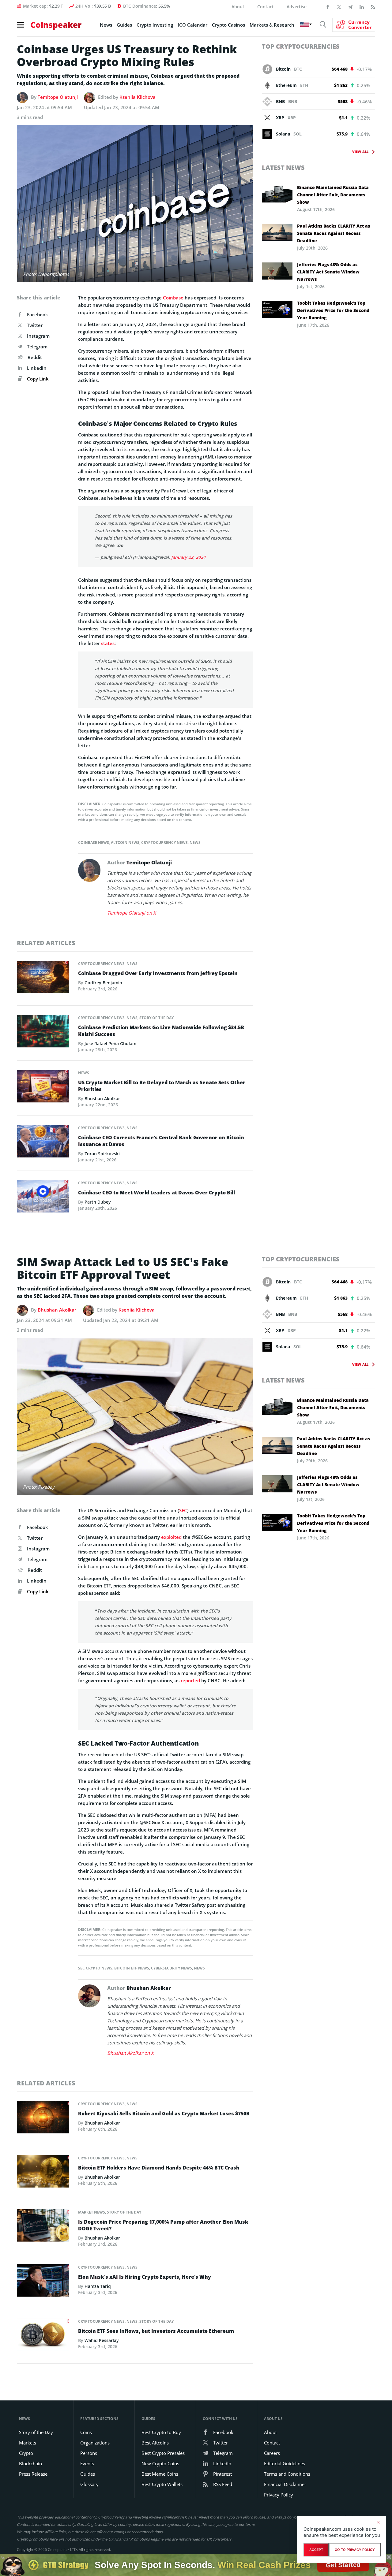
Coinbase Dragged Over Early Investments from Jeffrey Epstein (158, 973)
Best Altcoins (155, 2443)
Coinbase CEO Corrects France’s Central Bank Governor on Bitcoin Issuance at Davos (161, 1141)
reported (190, 1680)
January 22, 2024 (188, 557)
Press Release (33, 2474)
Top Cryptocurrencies (301, 46)
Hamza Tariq (98, 2286)
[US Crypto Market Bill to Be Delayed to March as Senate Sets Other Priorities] (43, 1088)
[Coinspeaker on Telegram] (350, 6)
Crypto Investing (155, 25)
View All (360, 152)
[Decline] (378, 2522)
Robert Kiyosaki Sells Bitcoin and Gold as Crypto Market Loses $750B (164, 2114)
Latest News (283, 167)
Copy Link (37, 379)
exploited (171, 1537)
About (238, 7)
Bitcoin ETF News (132, 1968)
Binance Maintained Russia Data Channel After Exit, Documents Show (333, 195)
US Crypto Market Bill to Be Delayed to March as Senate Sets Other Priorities (162, 1086)
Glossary (89, 2484)
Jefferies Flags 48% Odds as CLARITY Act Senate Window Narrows (328, 272)
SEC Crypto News (95, 1968)
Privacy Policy (279, 2495)
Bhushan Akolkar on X (130, 2053)
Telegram (37, 347)
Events (87, 2463)
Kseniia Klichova (138, 97)
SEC (183, 1510)
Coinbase (173, 298)
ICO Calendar (192, 25)
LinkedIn (37, 368)
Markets (28, 2443)
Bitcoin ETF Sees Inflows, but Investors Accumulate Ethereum (156, 2331)
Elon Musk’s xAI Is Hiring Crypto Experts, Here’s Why (145, 2277)
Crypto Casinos (228, 25)
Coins (86, 2432)
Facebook (38, 314)
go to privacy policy (355, 2550)
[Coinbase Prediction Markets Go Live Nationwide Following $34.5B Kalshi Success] (43, 1033)
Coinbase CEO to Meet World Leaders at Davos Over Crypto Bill (156, 1193)
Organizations (95, 2443)
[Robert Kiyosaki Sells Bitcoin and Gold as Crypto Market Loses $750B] (43, 2119)
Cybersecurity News (171, 1968)
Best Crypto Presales (163, 2453)
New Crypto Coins (160, 2463)
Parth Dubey (98, 1202)
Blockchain (30, 2463)
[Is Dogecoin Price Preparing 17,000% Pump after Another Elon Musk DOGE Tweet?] (43, 2227)
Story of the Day (156, 1018)
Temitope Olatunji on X (132, 913)
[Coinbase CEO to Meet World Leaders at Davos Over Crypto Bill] (43, 1198)
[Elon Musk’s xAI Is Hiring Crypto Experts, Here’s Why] (43, 2282)
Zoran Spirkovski (102, 1154)
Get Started (343, 2565)
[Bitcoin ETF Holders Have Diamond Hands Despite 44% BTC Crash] (43, 2173)
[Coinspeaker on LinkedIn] (362, 6)
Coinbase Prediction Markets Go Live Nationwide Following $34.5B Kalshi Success (161, 1031)
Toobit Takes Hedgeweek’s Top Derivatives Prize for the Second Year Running (333, 310)
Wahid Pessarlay (102, 2340)
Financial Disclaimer (285, 2484)
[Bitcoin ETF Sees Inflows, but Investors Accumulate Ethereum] (43, 2337)
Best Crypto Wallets (162, 2484)
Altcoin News (125, 843)
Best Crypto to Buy (161, 2432)
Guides (124, 25)
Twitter (35, 325)
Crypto (26, 2453)
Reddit (35, 357)
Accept (316, 2550)
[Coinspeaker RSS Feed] (373, 6)
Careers (272, 2453)
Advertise (297, 7)
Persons (89, 2453)
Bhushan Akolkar (102, 1099)
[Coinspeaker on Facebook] (328, 6)
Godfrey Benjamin (103, 983)
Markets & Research (272, 25)
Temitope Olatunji (58, 97)
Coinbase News (94, 843)
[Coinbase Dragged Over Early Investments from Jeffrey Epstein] (43, 978)
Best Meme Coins (160, 2474)
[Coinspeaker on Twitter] (339, 6)
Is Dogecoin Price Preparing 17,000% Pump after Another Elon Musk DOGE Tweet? (163, 2225)
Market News (92, 2212)
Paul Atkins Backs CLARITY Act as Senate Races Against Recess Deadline (334, 233)
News (106, 25)
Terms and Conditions (287, 2474)
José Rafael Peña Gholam (110, 1043)
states (108, 643)
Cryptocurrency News (164, 843)
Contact (266, 7)
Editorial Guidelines (285, 2463)
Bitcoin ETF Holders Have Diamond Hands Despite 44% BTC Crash (159, 2168)
